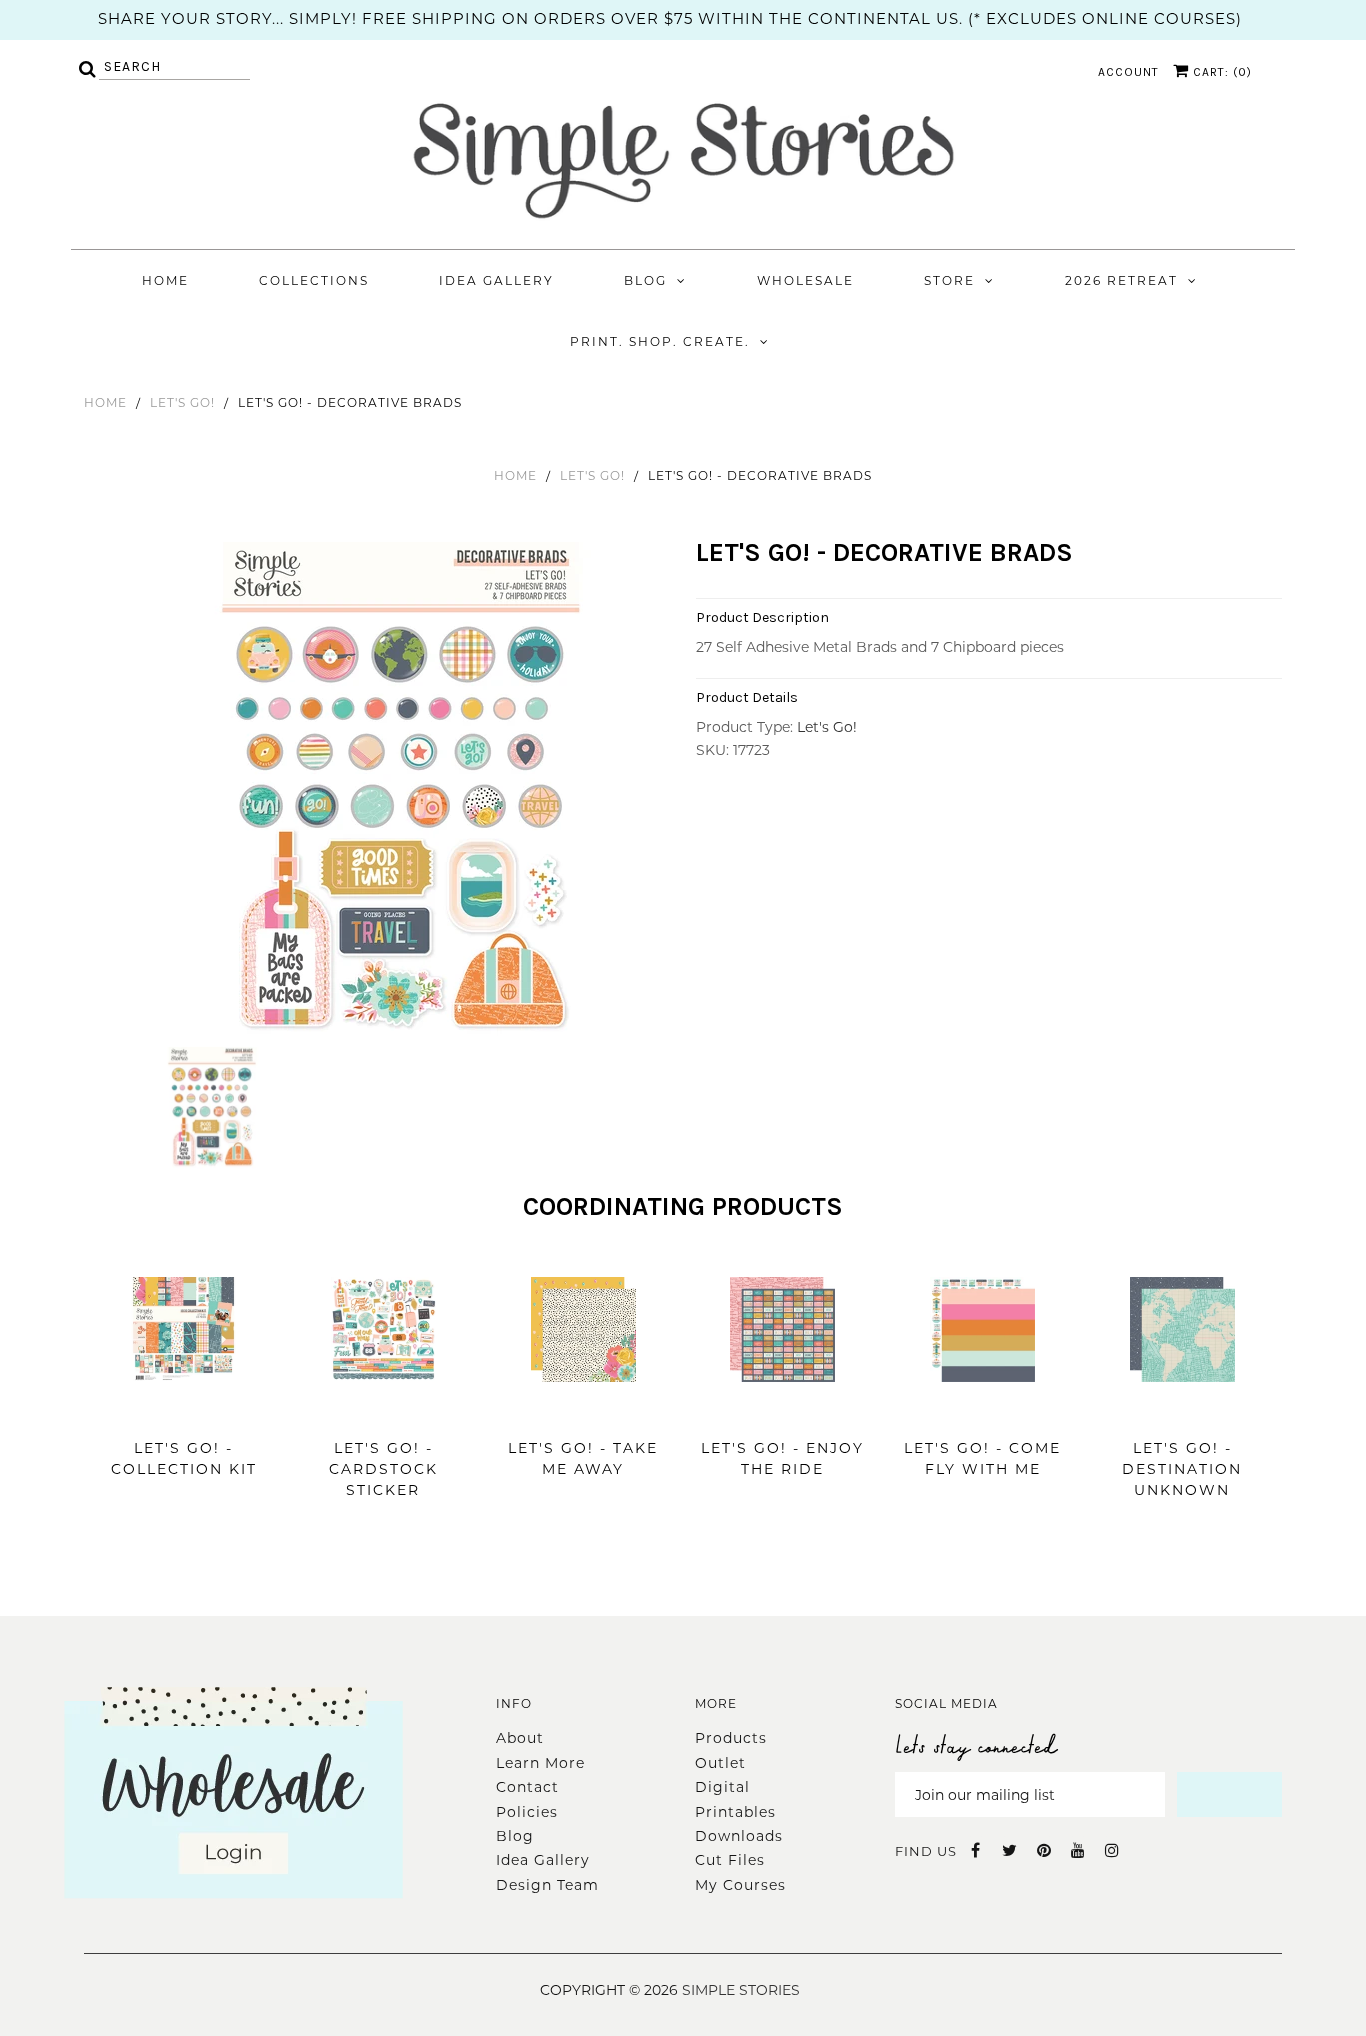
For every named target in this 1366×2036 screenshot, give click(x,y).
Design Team (547, 1885)
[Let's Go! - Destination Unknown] (1182, 1412)
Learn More (540, 1763)
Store (949, 280)
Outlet (720, 1763)
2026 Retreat (1121, 280)
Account (1128, 72)
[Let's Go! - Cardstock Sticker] (383, 1412)
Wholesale (805, 280)
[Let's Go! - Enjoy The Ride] (782, 1412)
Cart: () (1220, 72)
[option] (403, 792)
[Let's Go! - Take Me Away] (583, 1412)
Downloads (739, 1836)
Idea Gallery (496, 280)
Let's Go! (182, 402)
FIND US (926, 1851)
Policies (527, 1812)
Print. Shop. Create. (660, 341)
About (520, 1738)
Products (731, 1738)
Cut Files (730, 1860)
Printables (735, 1812)
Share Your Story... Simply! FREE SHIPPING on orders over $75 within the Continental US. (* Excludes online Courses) (670, 18)
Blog (645, 280)
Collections (314, 280)
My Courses (740, 1885)
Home (165, 280)
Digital (722, 1787)
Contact (527, 1787)
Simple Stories (741, 1990)
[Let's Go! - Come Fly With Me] (982, 1412)
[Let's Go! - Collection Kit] (183, 1412)
